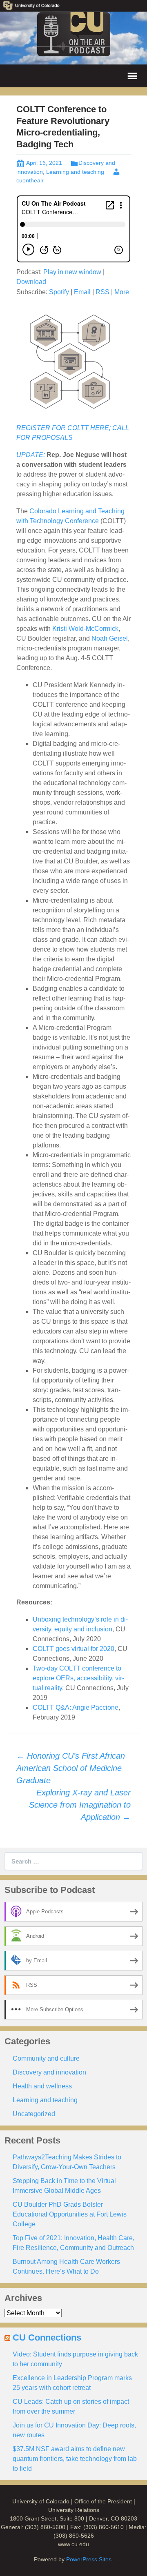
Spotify (59, 292)
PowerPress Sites (89, 2559)
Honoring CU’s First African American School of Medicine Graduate (71, 1768)
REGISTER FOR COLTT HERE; (64, 428)
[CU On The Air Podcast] (74, 34)
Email (82, 292)
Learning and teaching (75, 172)
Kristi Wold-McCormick (85, 629)
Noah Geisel (110, 638)
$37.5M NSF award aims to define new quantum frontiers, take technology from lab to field (75, 2459)
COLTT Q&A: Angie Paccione (76, 1707)
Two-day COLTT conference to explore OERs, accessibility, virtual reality (78, 1678)
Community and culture (46, 2058)
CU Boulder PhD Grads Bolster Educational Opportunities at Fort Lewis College (70, 2214)
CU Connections (47, 2337)
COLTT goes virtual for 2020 (73, 1649)
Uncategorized (34, 2114)
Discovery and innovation (49, 2072)
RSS (102, 292)
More (122, 292)
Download (31, 282)
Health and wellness (42, 2086)
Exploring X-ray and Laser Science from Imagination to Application (80, 1805)
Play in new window (72, 272)
